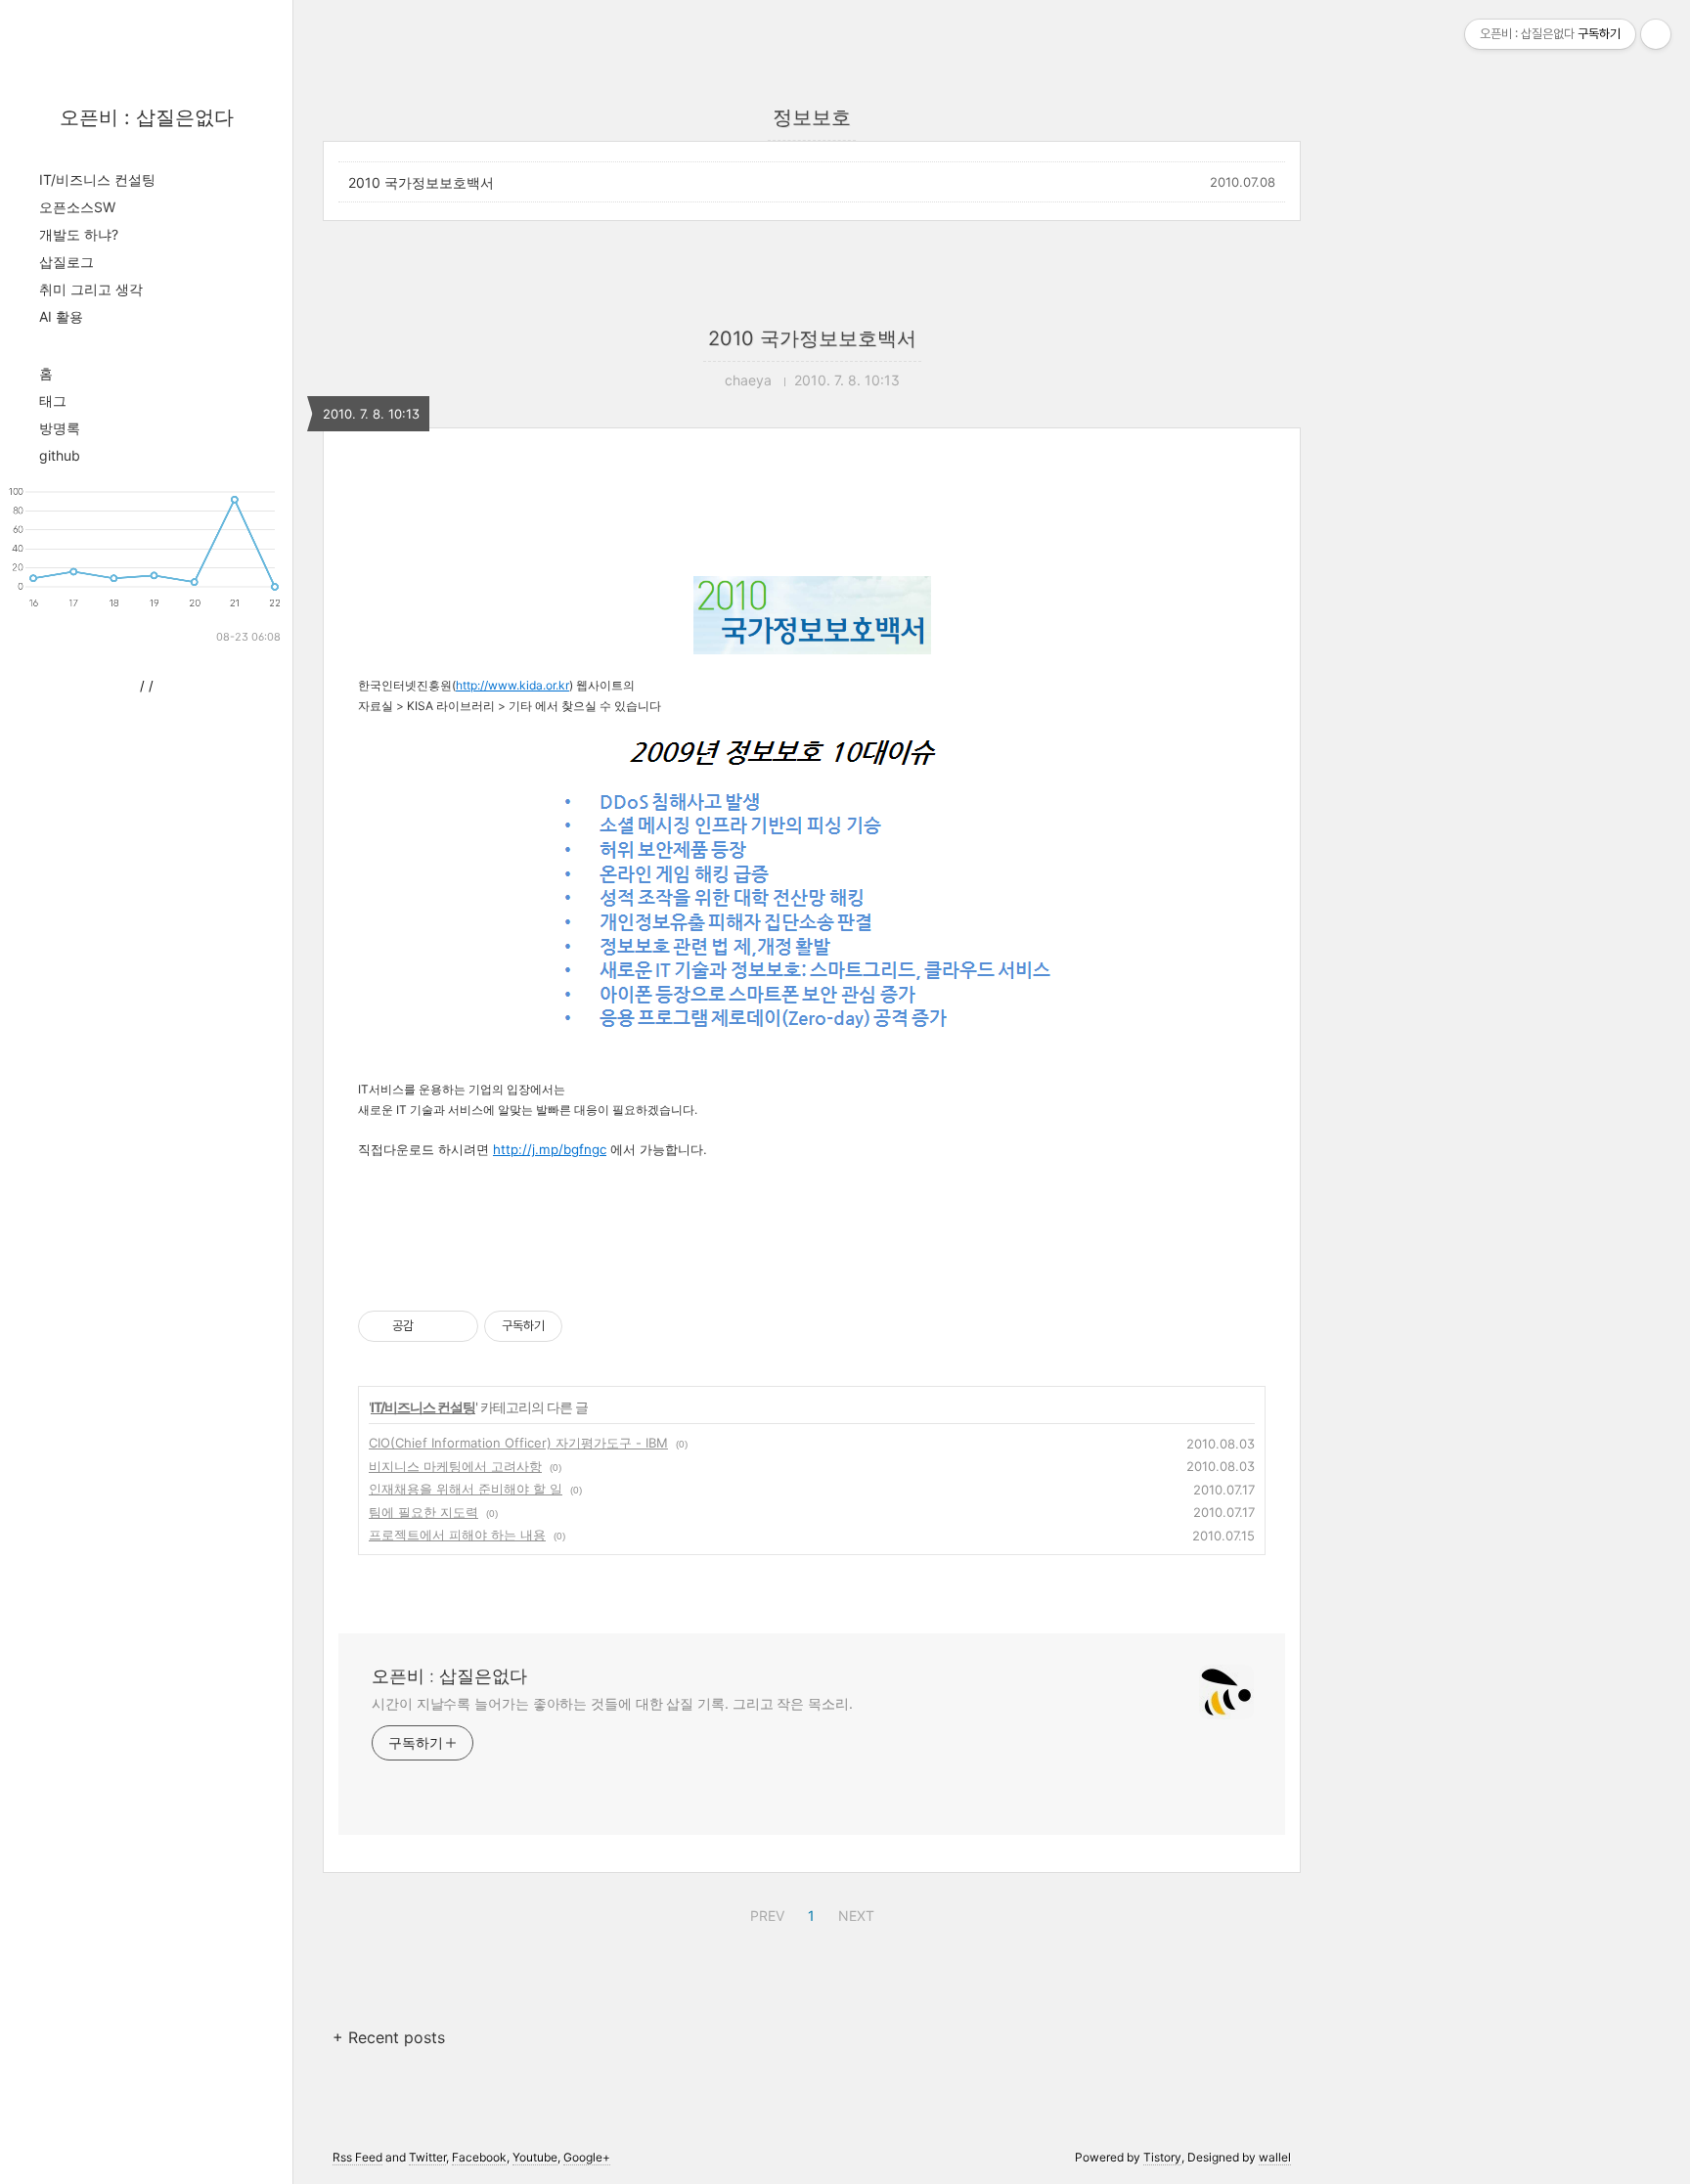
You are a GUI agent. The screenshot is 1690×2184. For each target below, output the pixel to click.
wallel (1275, 2157)
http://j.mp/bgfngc (550, 1149)
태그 (53, 401)
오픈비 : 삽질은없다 (147, 117)
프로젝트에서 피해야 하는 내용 (457, 1535)
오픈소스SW (77, 207)
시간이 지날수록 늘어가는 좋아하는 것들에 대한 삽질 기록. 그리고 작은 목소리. (612, 1703)
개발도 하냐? (79, 234)
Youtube (535, 2157)
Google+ (587, 2157)
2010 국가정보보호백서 (421, 182)
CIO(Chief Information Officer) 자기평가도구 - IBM (518, 1443)
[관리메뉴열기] (1656, 34)
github (60, 455)
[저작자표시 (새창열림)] (571, 1326)
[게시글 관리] (456, 1326)
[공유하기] (432, 1326)
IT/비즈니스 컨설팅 (97, 179)
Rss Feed (357, 2157)
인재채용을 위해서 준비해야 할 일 (466, 1489)
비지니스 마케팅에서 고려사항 (455, 1466)
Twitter (427, 2157)
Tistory (1162, 2157)
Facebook (479, 2157)
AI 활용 (61, 316)
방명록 (60, 428)
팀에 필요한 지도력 (423, 1512)
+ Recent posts (389, 2037)
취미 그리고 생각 (91, 289)
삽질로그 (67, 262)
